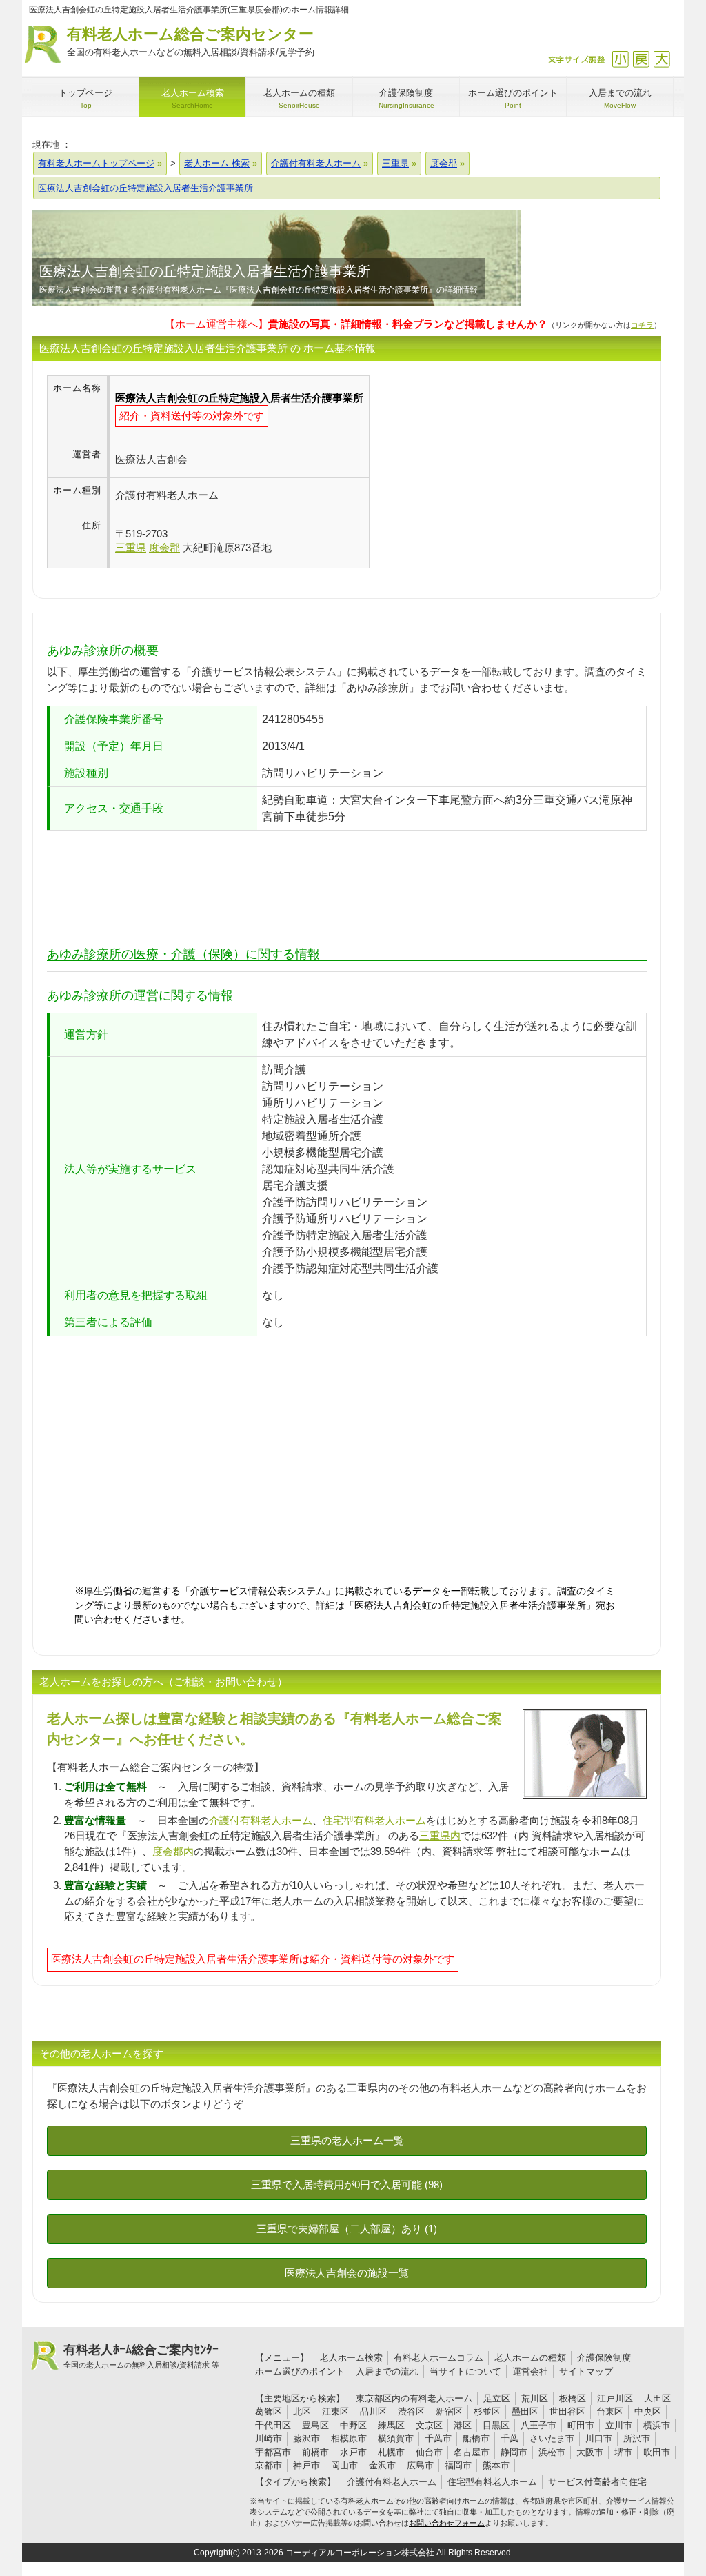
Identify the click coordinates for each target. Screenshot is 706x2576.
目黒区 (496, 2425)
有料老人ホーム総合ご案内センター (191, 41)
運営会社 (530, 2371)
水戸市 (353, 2452)
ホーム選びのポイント (300, 2371)
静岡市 (514, 2452)
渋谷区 (411, 2411)
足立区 (497, 2398)
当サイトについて (465, 2371)
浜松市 (552, 2452)
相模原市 (349, 2438)
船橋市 (476, 2438)
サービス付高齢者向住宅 (597, 2482)
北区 (302, 2411)
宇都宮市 (273, 2452)
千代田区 (273, 2425)
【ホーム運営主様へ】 (356, 324)
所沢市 (637, 2438)
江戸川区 (615, 2398)
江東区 (335, 2411)
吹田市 (657, 2452)
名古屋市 (472, 2452)
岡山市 (344, 2465)
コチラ (642, 325)
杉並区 (487, 2411)
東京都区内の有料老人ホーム (414, 2398)
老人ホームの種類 (530, 2358)
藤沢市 (306, 2438)
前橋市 (315, 2452)
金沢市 (382, 2465)
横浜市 (657, 2425)
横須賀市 (396, 2438)
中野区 (353, 2425)
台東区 (610, 2411)
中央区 (648, 2411)
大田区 (657, 2398)
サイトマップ (586, 2371)
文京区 (429, 2425)
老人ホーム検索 (351, 2358)
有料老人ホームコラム (438, 2358)
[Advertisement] (485, 472)
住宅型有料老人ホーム (374, 1820)
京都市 (269, 2465)
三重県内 (440, 1835)
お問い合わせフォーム (447, 2523)
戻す (641, 59)
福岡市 (458, 2465)
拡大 (662, 59)
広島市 (420, 2465)
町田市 (581, 2425)
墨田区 (525, 2411)
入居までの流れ (387, 2371)
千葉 (510, 2438)
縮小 (620, 59)
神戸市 (306, 2465)
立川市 (619, 2425)
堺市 (623, 2452)
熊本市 (496, 2465)
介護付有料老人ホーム (261, 1820)
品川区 (373, 2411)
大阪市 (590, 2452)
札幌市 (391, 2452)
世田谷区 (567, 2411)
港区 (463, 2425)
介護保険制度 (604, 2358)
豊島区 (315, 2425)
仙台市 (429, 2452)
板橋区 (573, 2398)
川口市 (599, 2438)
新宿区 (449, 2411)
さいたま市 (552, 2438)
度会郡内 (173, 1851)
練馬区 (391, 2425)
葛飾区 (269, 2411)
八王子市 (538, 2425)
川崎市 (269, 2438)
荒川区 (535, 2398)
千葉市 (438, 2438)
